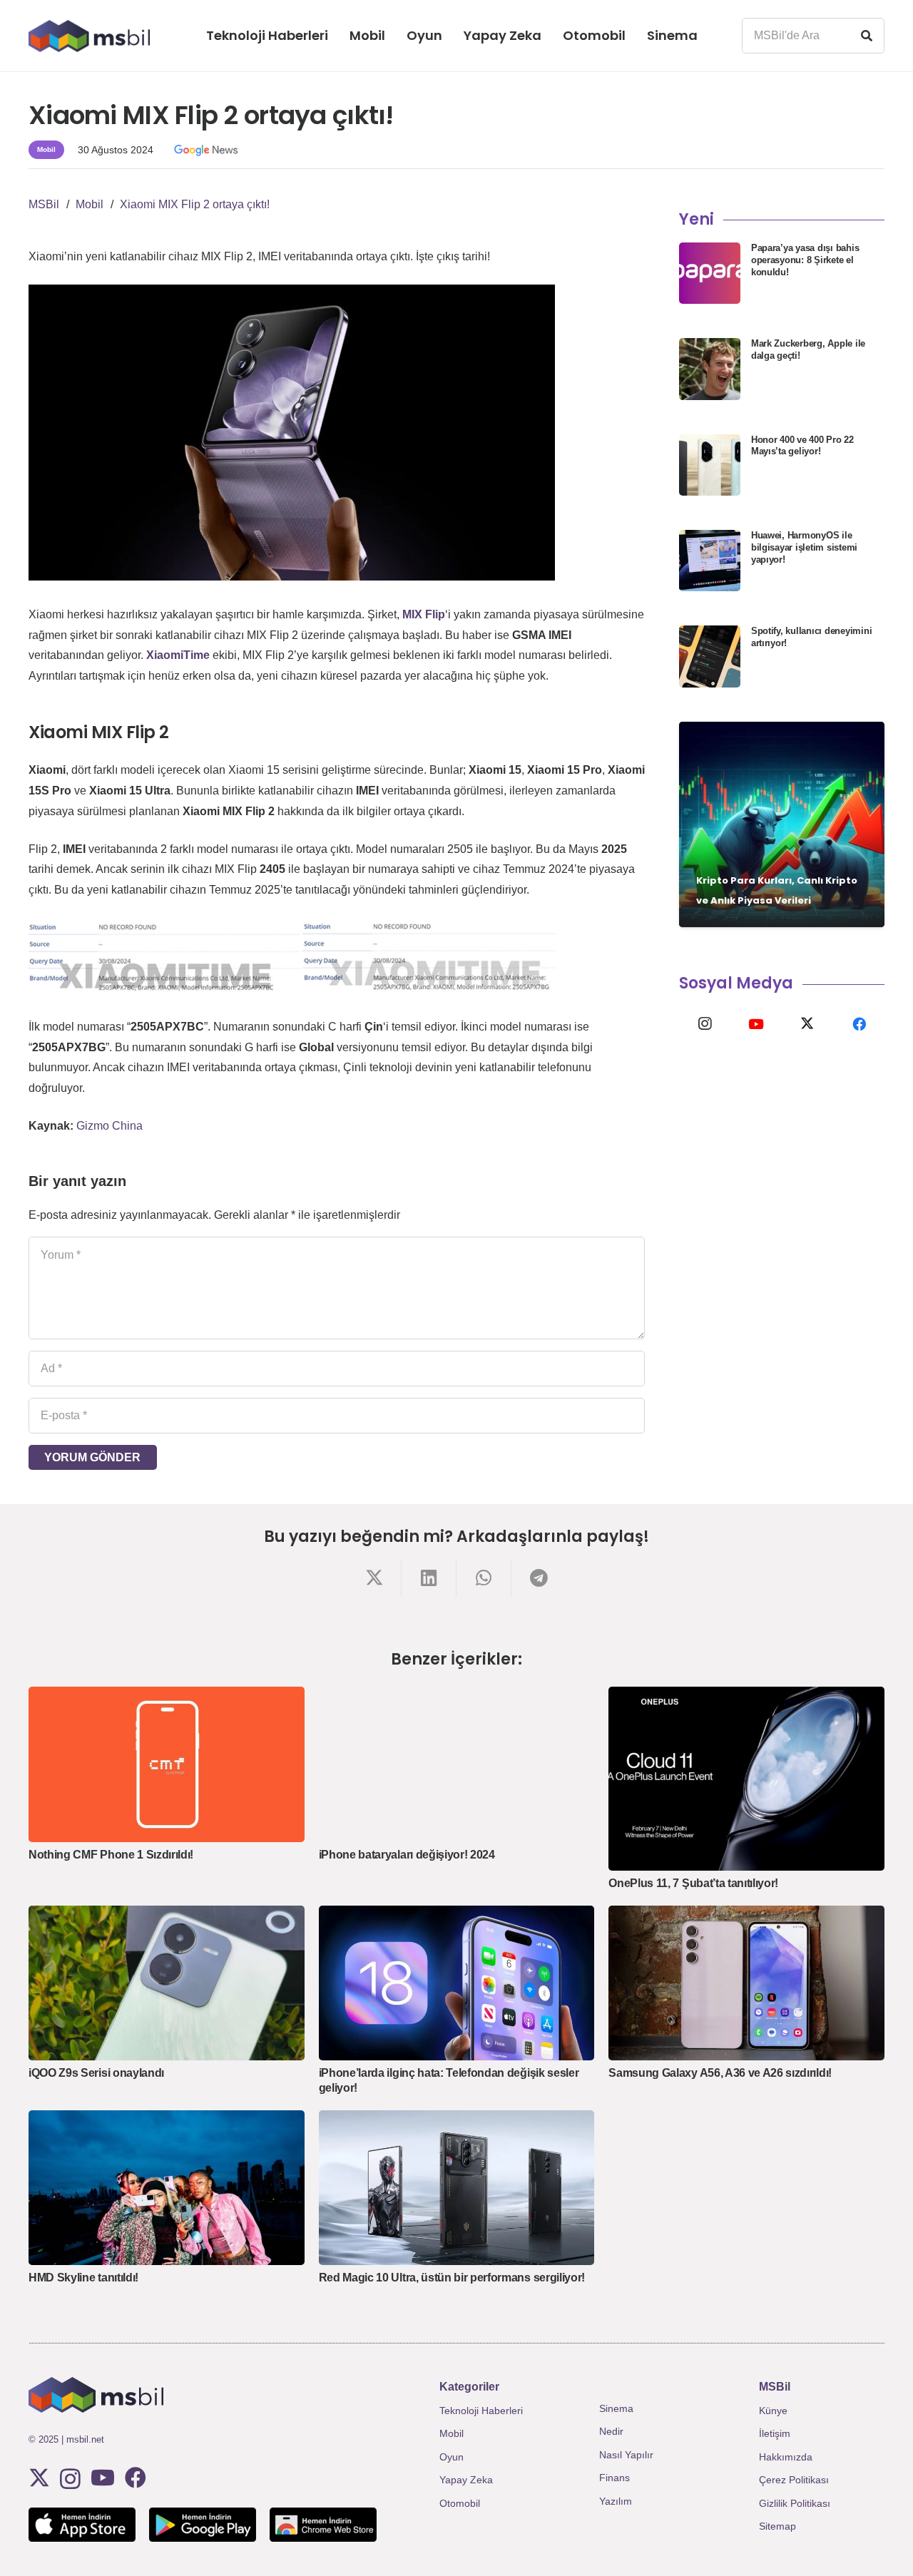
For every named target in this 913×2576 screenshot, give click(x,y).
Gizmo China (109, 1126)
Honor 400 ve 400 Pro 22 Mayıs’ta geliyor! (802, 446)
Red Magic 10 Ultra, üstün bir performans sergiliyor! (452, 2278)
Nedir (611, 2431)
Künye (773, 2411)
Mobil (452, 2433)
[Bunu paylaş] (374, 1578)
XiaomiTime (178, 655)
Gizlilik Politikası (795, 2503)
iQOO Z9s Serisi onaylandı (96, 2073)
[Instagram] (705, 1024)
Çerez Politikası (794, 2480)
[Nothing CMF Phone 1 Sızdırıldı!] (167, 1764)
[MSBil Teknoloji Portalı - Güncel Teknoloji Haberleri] (89, 36)
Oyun (452, 2457)
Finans (614, 2478)
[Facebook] (859, 1024)
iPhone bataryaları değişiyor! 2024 (407, 1855)
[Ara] (867, 36)
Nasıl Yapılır (626, 2455)
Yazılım (616, 2501)
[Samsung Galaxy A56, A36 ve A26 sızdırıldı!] (746, 1983)
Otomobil (460, 2503)
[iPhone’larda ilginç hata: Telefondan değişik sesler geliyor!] (457, 1983)
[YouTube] (756, 1024)
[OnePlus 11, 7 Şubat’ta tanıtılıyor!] (746, 1779)
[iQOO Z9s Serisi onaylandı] (167, 1983)
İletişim (775, 2433)
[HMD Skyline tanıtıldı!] (167, 2188)
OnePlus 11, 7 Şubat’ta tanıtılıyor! (693, 1883)
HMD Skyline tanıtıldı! (83, 2278)
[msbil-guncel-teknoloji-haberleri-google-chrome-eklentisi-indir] (323, 2525)
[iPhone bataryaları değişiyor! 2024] (457, 1764)
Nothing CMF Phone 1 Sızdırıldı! (111, 1855)
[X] (807, 1024)
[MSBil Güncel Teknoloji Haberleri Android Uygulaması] (203, 2525)
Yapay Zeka (466, 2480)
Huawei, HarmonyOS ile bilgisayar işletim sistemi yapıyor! (804, 547)
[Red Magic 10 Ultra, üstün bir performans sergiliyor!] (457, 2188)
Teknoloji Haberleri (481, 2411)
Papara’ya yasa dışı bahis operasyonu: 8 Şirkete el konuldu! (805, 260)
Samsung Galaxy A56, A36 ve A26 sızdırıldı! (720, 2073)
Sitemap (777, 2526)
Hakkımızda (786, 2457)
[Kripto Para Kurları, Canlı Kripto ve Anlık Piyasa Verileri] (782, 824)
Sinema (616, 2408)
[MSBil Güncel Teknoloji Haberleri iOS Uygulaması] (82, 2525)
